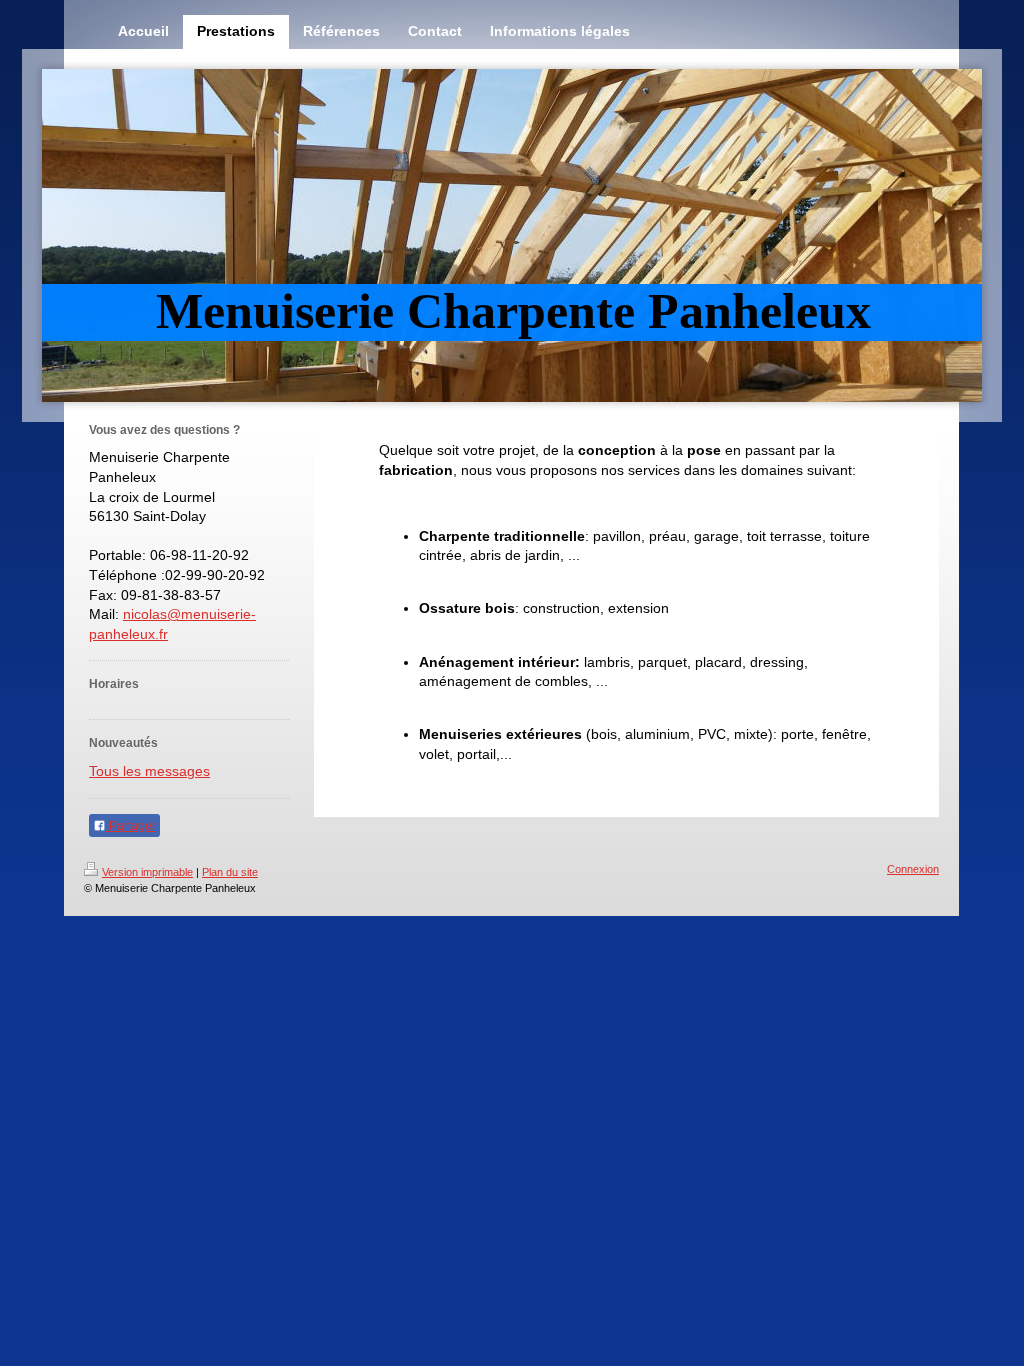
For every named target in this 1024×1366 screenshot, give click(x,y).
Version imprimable (147, 872)
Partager (131, 826)
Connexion (913, 869)
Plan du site (230, 872)
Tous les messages (149, 771)
